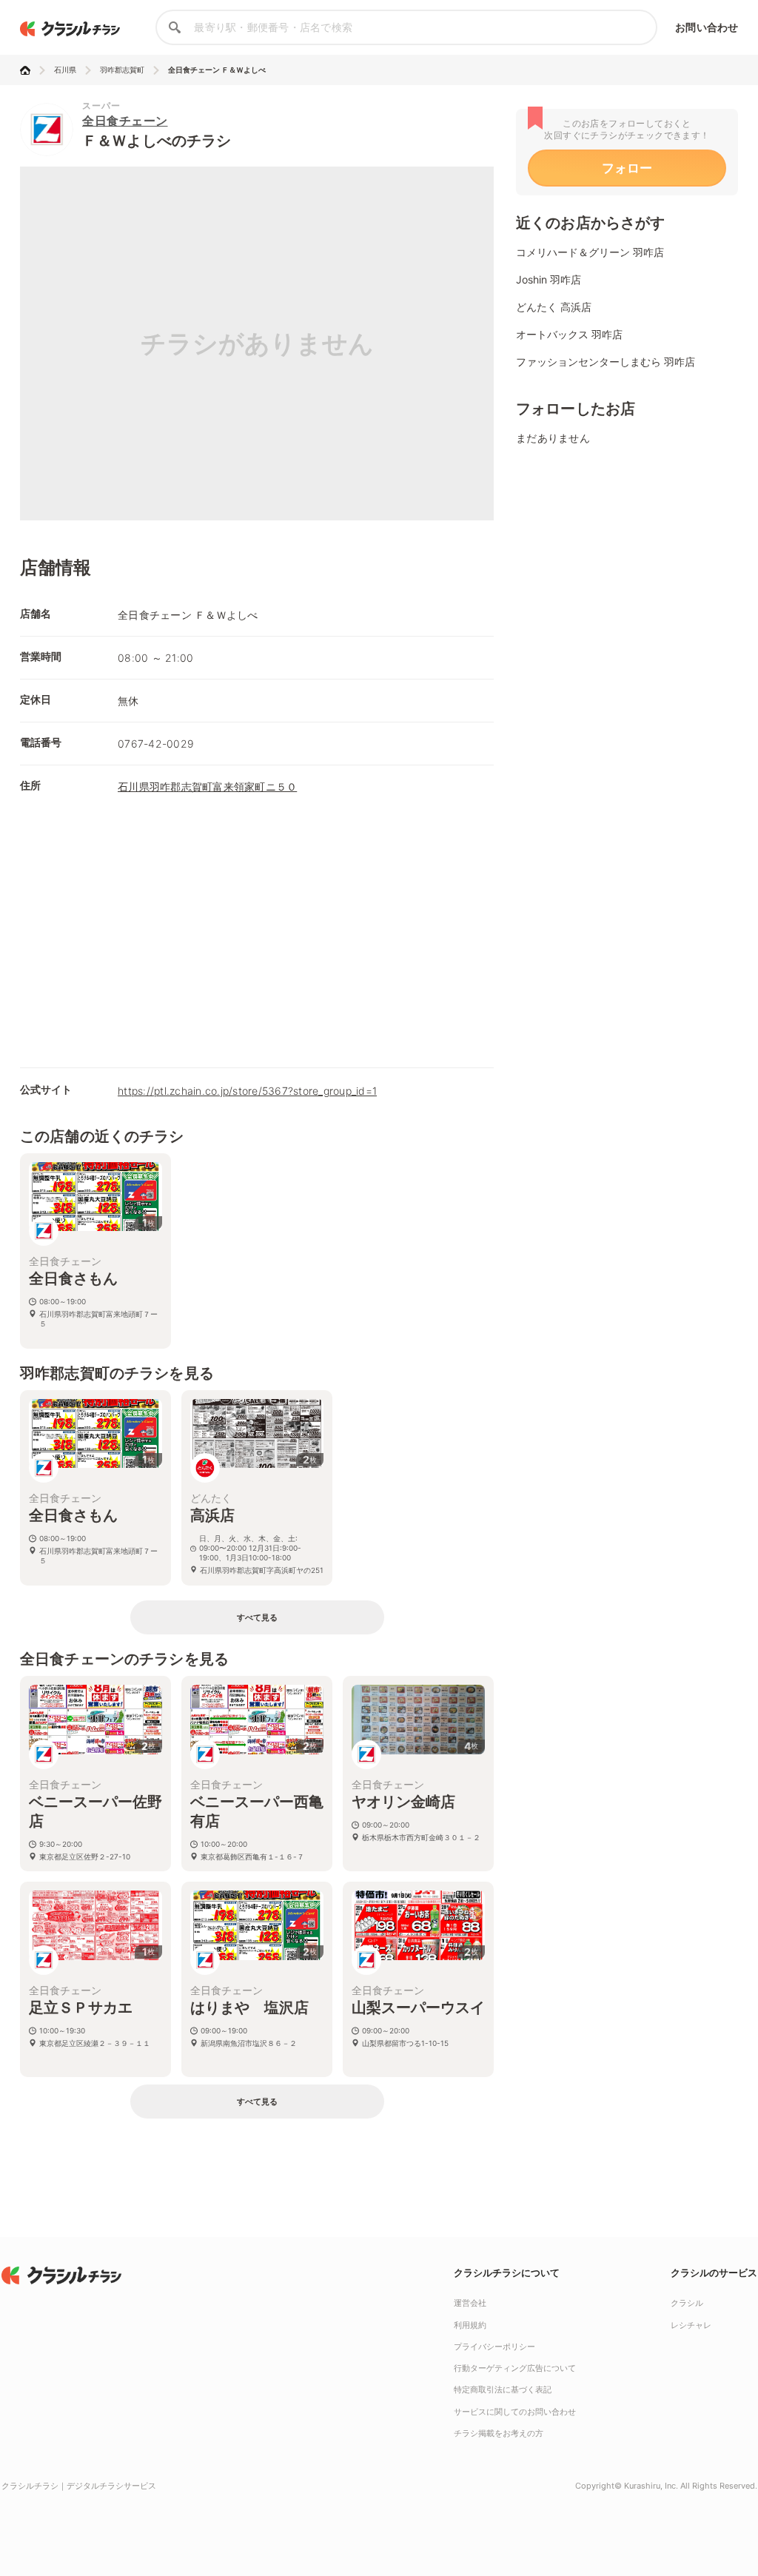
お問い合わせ (707, 27)
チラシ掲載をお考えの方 (499, 2433)
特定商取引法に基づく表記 (503, 2389)
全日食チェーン (125, 121)
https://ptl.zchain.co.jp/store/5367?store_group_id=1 (247, 1091)
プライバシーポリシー (494, 2347)
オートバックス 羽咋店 (569, 334)
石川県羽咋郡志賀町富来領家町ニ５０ (207, 786)
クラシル (687, 2303)
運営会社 (470, 2303)
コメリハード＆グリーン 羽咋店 (590, 252)
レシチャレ (691, 2325)
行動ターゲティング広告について (515, 2368)
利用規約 (470, 2325)
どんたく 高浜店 (554, 307)
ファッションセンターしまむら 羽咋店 (606, 362)
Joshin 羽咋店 (549, 279)
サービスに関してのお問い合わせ (515, 2412)
